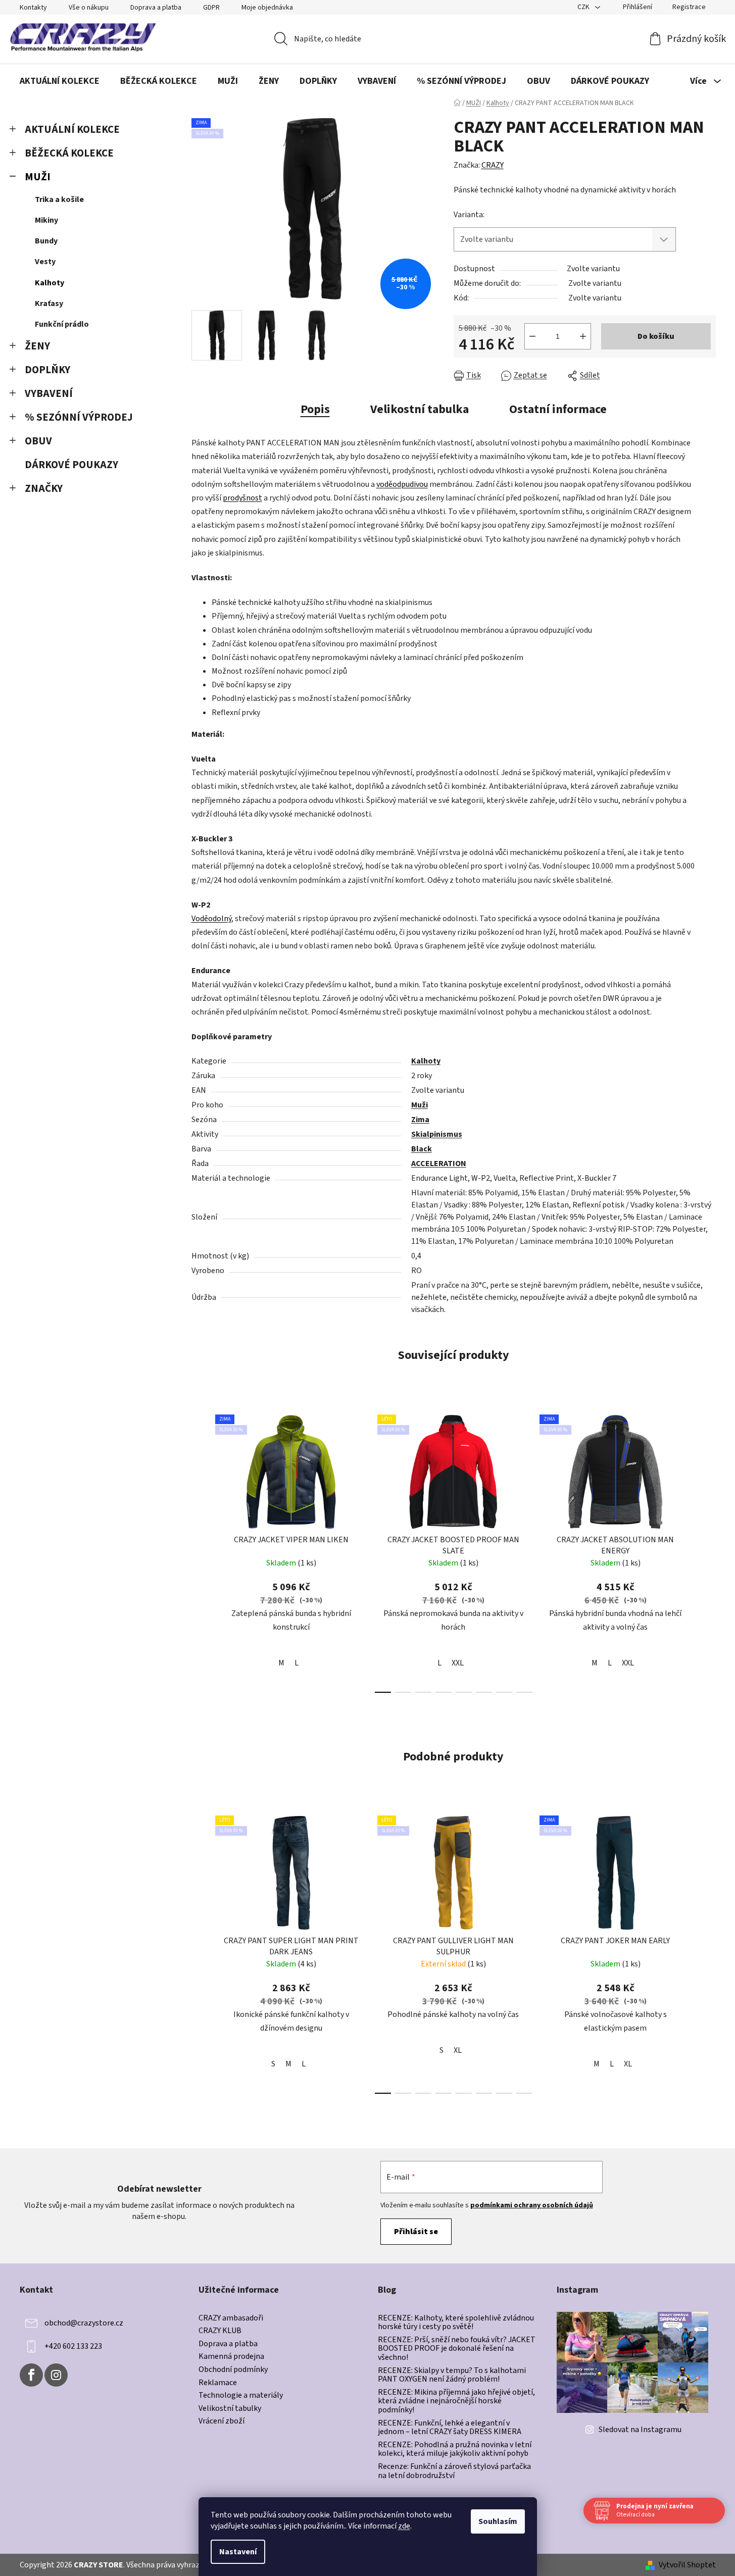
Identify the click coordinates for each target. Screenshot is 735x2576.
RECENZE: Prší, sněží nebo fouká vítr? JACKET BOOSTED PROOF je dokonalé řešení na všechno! (457, 2349)
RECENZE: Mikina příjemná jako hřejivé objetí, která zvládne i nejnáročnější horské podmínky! (456, 2402)
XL (458, 2050)
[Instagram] (56, 2375)
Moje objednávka (267, 8)
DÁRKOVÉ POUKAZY (71, 465)
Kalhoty (50, 283)
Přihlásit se (416, 2232)
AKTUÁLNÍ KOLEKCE (72, 130)
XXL (458, 1663)
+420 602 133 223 (73, 2346)
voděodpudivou (402, 484)
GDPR (211, 8)
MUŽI (38, 177)
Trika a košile (59, 199)
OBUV (38, 441)
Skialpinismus (437, 1134)
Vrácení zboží (222, 2421)
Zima (420, 1120)
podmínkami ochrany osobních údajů (532, 2205)
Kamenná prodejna (231, 2357)
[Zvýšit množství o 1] (583, 336)
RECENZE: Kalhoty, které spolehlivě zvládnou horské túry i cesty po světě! (456, 2323)
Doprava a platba (156, 8)
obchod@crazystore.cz (84, 2323)
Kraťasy (49, 304)
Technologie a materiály (241, 2396)
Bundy (46, 241)
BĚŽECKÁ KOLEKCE (69, 153)
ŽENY (37, 346)
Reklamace (218, 2383)
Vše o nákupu (89, 8)
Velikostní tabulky (230, 2409)
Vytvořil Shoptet (687, 2565)
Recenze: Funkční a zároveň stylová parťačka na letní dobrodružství (454, 2471)
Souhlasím (498, 2521)
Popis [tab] (315, 409)
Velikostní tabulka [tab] (420, 409)
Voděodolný (211, 919)
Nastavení (238, 2552)
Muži (420, 1105)
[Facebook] (31, 2375)
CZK (584, 7)
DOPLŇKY (47, 370)
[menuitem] (60, 81)
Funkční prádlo (62, 324)
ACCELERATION (439, 1164)
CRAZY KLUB (220, 2331)
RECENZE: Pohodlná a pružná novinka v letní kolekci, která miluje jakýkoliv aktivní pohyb (455, 2449)
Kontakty (33, 8)
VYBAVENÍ (49, 394)
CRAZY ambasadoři (231, 2318)
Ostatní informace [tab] (558, 409)
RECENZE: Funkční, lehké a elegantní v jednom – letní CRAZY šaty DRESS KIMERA (450, 2428)
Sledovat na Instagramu (640, 2430)
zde (404, 2526)
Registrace (689, 7)
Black (422, 1149)
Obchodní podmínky (233, 2370)
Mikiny (46, 220)
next (708, 1551)
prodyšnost (242, 498)
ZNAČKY (44, 489)
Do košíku (656, 336)
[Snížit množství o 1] (532, 336)
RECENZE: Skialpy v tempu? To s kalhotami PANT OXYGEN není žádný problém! (452, 2375)
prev (200, 1551)
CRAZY (493, 165)
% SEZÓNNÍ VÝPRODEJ (79, 417)
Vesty (45, 262)
